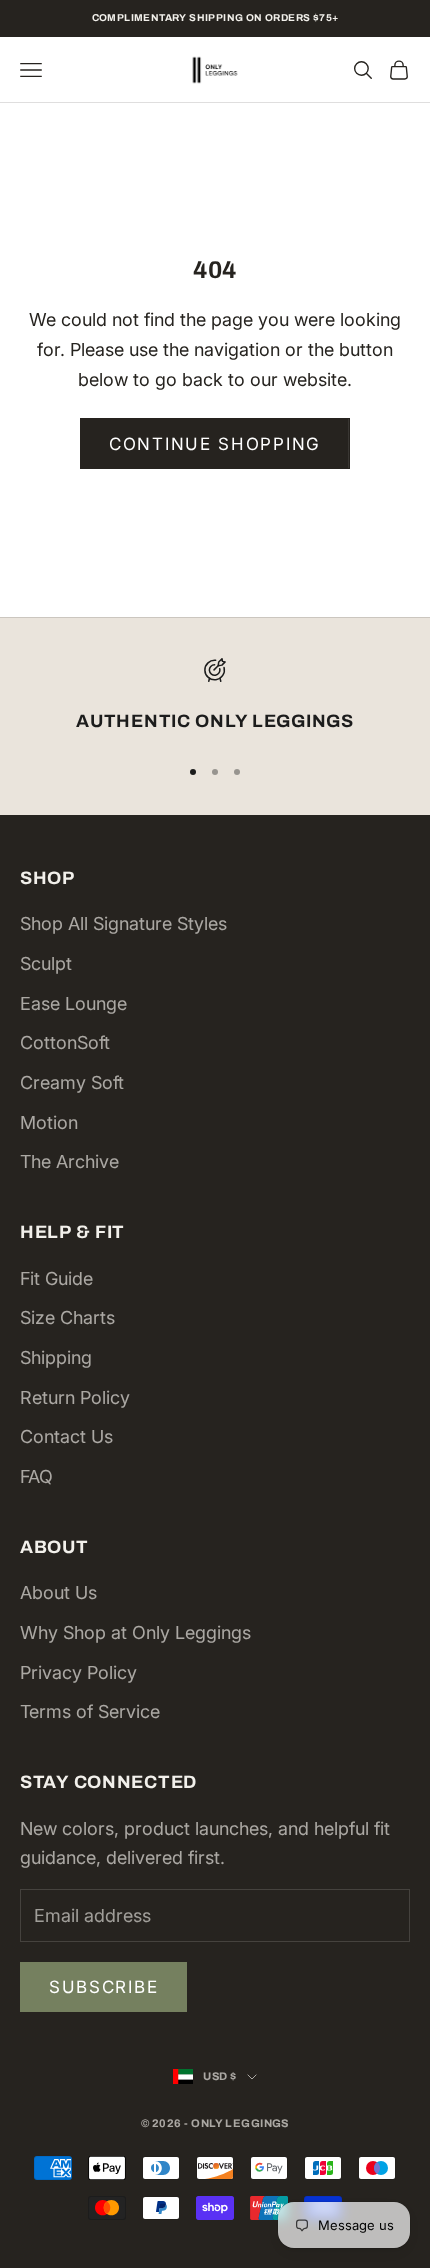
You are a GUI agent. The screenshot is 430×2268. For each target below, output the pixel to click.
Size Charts (67, 1317)
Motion (49, 1122)
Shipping (56, 1357)
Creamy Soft (72, 1082)
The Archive (69, 1161)
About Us (58, 1592)
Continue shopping (215, 444)
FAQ (36, 1476)
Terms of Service (90, 1711)
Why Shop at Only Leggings (135, 1632)
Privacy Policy (78, 1672)
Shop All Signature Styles (123, 923)
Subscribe (103, 1987)
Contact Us (66, 1436)
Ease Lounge (73, 1003)
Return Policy (75, 1397)
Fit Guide (56, 1278)
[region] (215, 697)
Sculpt (46, 963)
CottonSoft (65, 1042)
